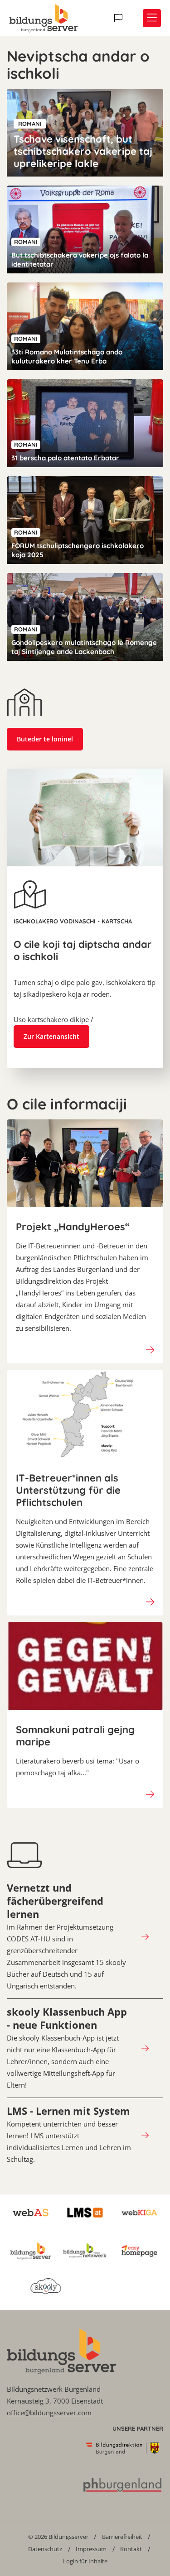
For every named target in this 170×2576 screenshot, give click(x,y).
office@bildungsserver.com (49, 2413)
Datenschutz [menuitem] (45, 2549)
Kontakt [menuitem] (131, 2549)
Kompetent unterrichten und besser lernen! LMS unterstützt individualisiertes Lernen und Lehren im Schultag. (69, 2134)
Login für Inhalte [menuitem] (85, 2561)
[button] (119, 18)
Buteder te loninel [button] (45, 739)
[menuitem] (58, 2536)
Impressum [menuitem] (91, 2549)
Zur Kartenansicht (51, 1036)
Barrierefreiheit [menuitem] (122, 2537)
